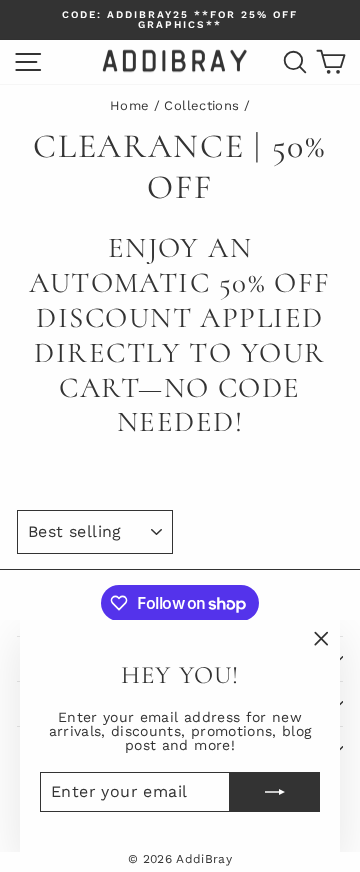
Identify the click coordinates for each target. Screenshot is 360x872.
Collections (201, 105)
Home (129, 105)
